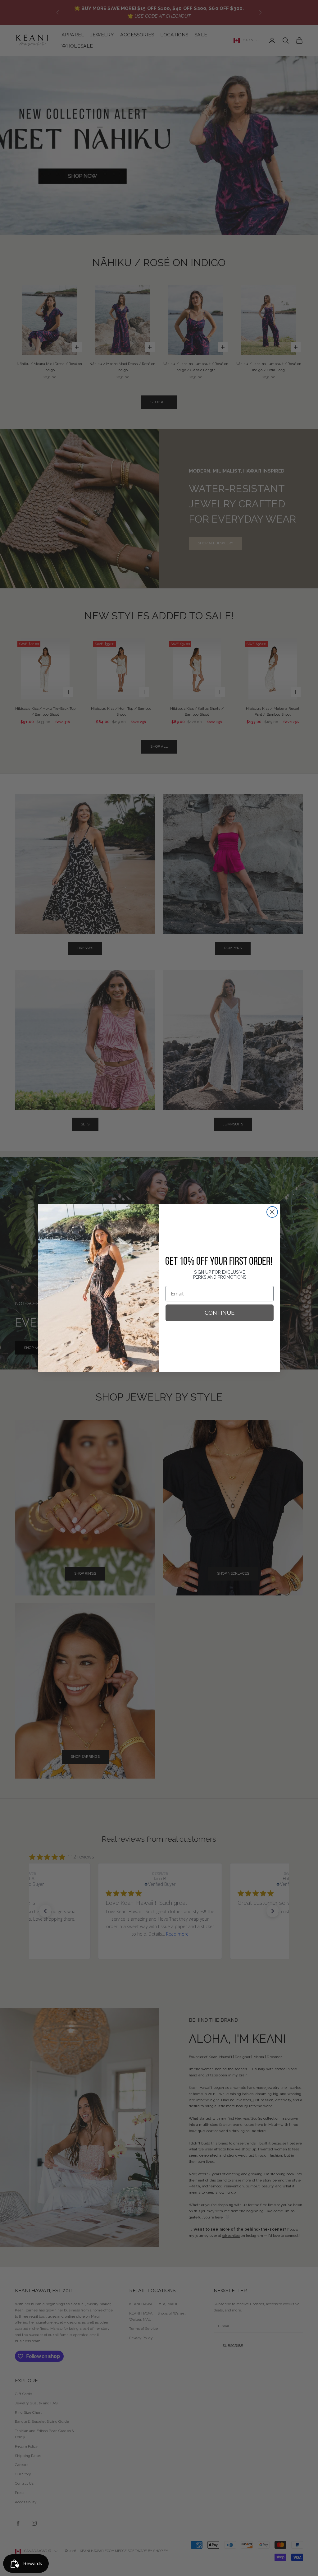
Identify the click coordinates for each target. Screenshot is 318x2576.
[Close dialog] (272, 1212)
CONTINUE (220, 1313)
